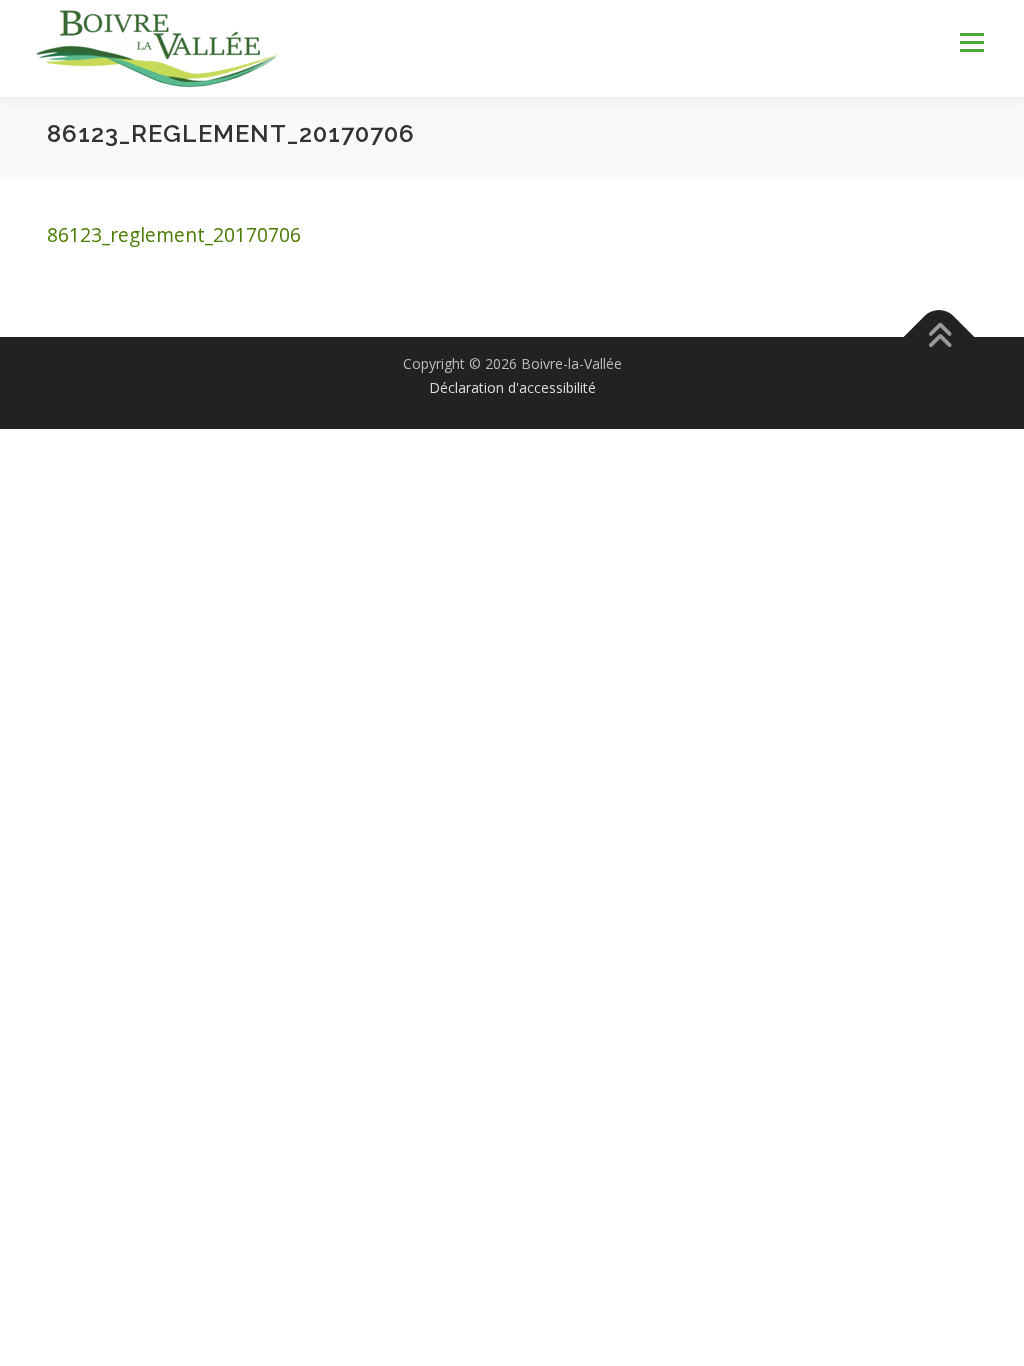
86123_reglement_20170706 (174, 234)
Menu (971, 42)
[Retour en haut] (939, 336)
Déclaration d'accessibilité (512, 387)
